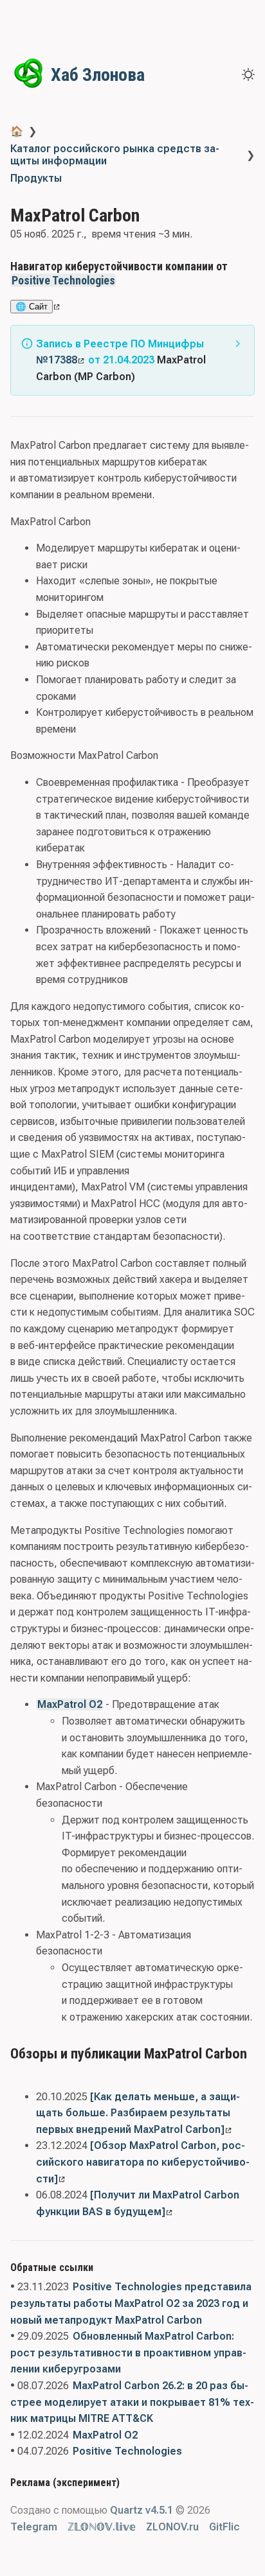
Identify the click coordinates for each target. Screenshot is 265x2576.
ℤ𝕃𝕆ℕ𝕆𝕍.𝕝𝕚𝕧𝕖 (102, 2527)
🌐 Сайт (32, 307)
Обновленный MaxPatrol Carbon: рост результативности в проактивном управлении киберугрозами (128, 2353)
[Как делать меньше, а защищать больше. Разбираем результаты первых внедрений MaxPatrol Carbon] (138, 2113)
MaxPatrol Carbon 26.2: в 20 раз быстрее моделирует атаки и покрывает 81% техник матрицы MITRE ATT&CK (132, 2402)
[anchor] (128, 280)
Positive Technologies (63, 280)
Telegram (34, 2527)
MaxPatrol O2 (70, 1704)
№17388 (57, 360)
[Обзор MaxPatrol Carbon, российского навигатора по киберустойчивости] (143, 2162)
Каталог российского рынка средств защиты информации (115, 155)
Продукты (36, 178)
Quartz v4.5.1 (142, 2510)
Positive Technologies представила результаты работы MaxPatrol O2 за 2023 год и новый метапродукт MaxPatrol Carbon (131, 2303)
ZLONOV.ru (172, 2527)
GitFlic (224, 2527)
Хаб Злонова (98, 75)
